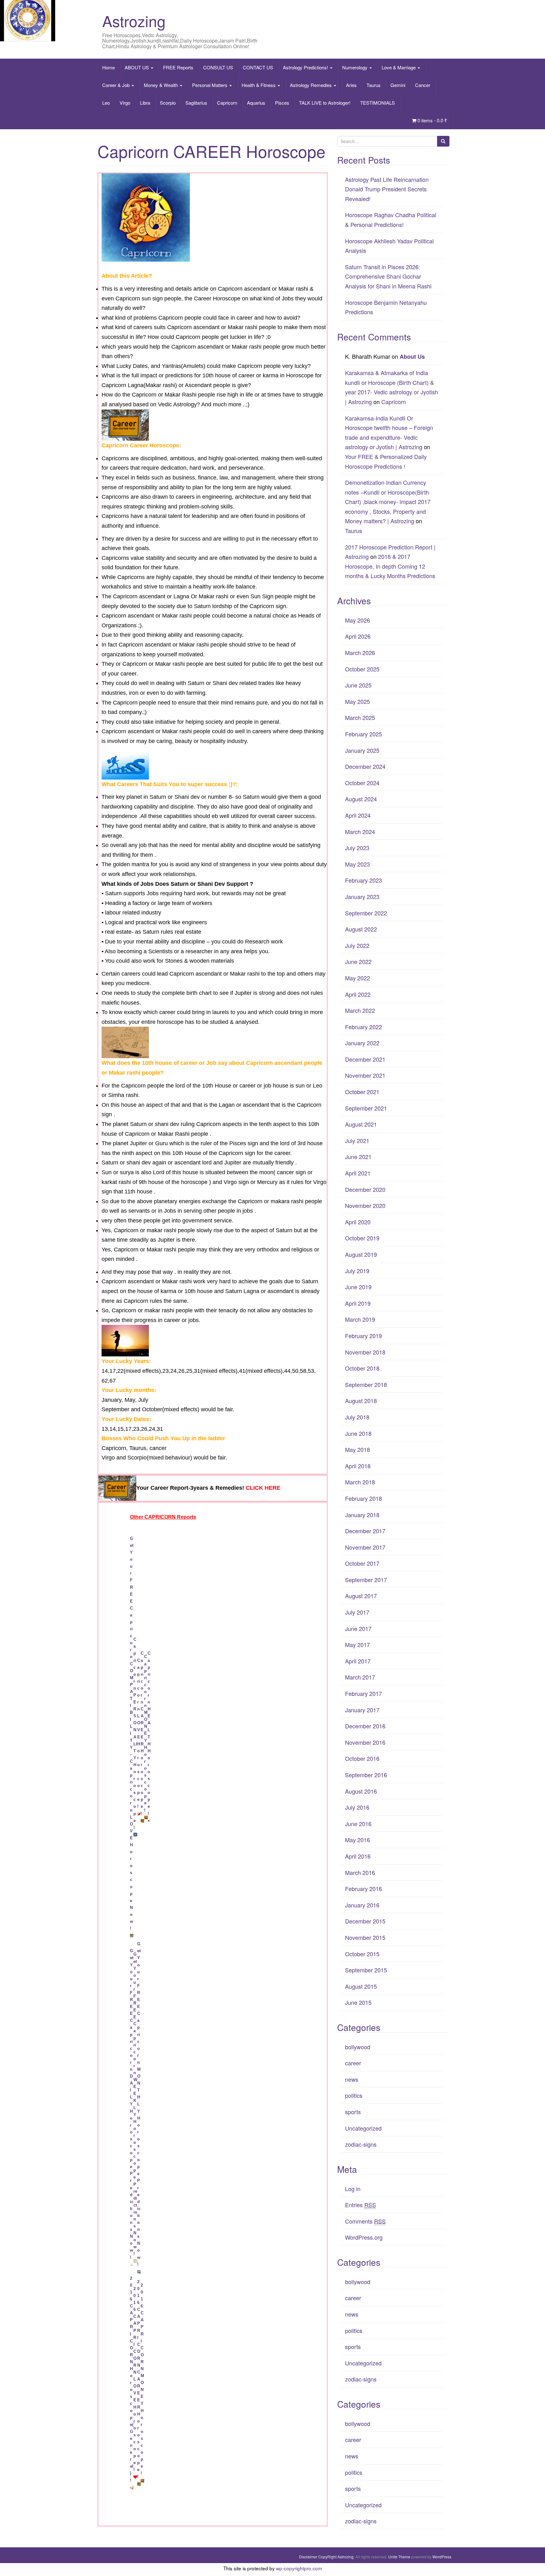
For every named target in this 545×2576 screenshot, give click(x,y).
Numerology (355, 67)
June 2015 (358, 2002)
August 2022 (361, 929)
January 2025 (362, 750)
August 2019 (361, 1254)
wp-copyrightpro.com (299, 2568)
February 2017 (363, 1693)
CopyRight (327, 2557)
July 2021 (357, 1140)
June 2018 (358, 1433)
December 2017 (365, 1531)
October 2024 (362, 783)
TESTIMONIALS (378, 103)
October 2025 (362, 669)
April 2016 (358, 1856)
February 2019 (363, 1336)
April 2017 (358, 1661)
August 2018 (361, 1401)
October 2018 (362, 1368)
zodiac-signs (361, 2144)
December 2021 (365, 1059)
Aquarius (256, 103)
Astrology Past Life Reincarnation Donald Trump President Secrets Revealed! (387, 189)
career (353, 2063)
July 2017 (357, 1612)
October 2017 (362, 1563)
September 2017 (366, 1580)
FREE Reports (178, 67)
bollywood (358, 2047)
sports (353, 2112)
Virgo (125, 103)
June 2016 (358, 1824)
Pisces (282, 103)
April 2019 (358, 1303)
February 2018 (363, 1498)
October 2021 (362, 1092)
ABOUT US (137, 67)
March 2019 (360, 1319)
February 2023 (363, 880)
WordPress (442, 2557)
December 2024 (365, 766)
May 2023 (357, 864)
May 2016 (357, 1840)
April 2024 (358, 815)
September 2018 (366, 1384)
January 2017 (362, 1710)
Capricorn (227, 103)
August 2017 (361, 1596)
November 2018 (365, 1352)
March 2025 (360, 717)
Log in (353, 2189)
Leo (106, 103)
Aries (351, 85)
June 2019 (358, 1287)
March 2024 (360, 832)
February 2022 (363, 1027)
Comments (365, 2221)
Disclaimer (308, 2557)
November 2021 (365, 1075)
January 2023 (362, 896)
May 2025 (357, 701)
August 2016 (361, 1791)
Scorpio (168, 103)
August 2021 (361, 1124)
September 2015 (366, 1970)
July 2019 (357, 1271)
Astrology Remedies (311, 85)
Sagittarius (196, 103)
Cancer (423, 85)
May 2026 (357, 620)
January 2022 (362, 1043)
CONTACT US (258, 67)
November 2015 (365, 1937)
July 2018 (357, 1417)
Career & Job (117, 85)
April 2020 (358, 1222)
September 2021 (366, 1108)
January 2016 (362, 1905)
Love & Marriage (399, 67)
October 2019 (362, 1238)
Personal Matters (210, 85)
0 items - (432, 120)
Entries (360, 2205)
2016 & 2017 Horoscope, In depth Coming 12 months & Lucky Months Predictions (390, 566)
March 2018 (360, 1482)
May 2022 (357, 978)
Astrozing (134, 21)
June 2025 (358, 685)
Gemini (398, 85)
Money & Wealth (161, 85)
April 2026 (358, 636)
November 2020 (365, 1205)
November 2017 (365, 1547)
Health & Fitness (259, 85)
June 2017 (358, 1628)
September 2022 (366, 913)
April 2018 (358, 1466)
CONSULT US (218, 67)
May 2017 (357, 1645)
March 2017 (360, 1677)
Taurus (374, 85)
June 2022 (358, 961)
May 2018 (357, 1449)
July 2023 (357, 848)
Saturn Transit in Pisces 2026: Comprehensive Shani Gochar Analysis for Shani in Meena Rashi (388, 276)
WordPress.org (364, 2237)
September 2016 (366, 1775)
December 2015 (365, 1921)
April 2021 (358, 1173)
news (352, 2079)
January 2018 (362, 1515)
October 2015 (362, 1954)
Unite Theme (399, 2557)
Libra (145, 103)
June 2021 (358, 1157)
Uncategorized (363, 2128)
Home (108, 67)
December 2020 (365, 1189)
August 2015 (361, 1986)
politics (354, 2095)
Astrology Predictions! (306, 67)
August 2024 (361, 799)
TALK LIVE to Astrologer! (325, 103)
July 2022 (357, 945)
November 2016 (365, 1742)
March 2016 (360, 1872)
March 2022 (360, 1010)
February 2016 (363, 1888)
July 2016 (357, 1807)
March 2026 (360, 653)
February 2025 (363, 734)
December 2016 (365, 1726)
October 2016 (362, 1758)
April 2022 (358, 994)
